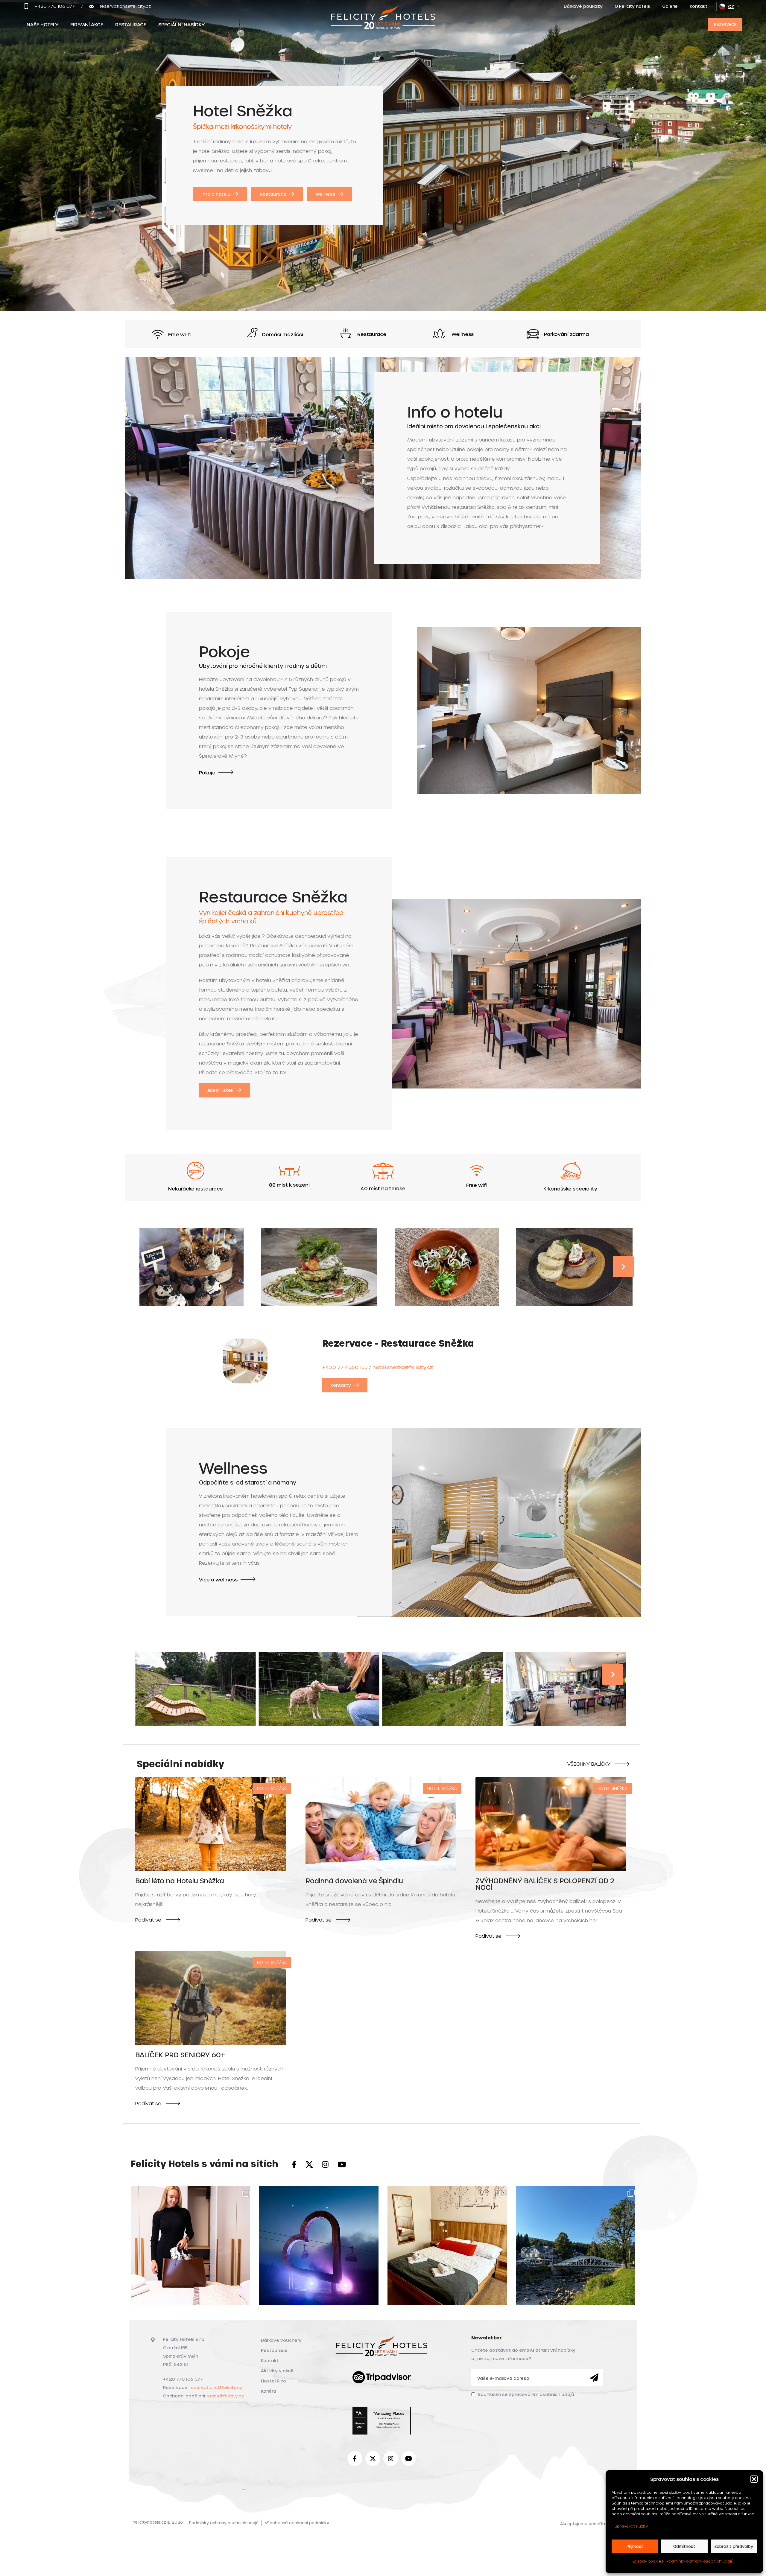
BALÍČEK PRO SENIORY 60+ (180, 2055)
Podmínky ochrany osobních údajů (700, 2561)
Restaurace (274, 2350)
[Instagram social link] (325, 2165)
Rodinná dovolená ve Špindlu (354, 1881)
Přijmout (635, 2546)
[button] (754, 2479)
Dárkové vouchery (281, 2340)
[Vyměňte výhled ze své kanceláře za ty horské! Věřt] (319, 2246)
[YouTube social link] (342, 2165)
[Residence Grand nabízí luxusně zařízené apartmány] (190, 2246)
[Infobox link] (49, 6)
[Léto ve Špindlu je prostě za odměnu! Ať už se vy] (576, 2246)
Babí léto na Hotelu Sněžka (180, 1881)
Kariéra (269, 2391)
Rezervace (725, 24)
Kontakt (270, 2360)
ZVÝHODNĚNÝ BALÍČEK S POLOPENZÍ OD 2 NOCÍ (545, 1884)
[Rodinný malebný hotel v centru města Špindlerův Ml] (447, 2246)
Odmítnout (684, 2546)
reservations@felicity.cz (216, 2387)
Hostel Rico (273, 2381)
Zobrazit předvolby (734, 2546)
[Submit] (594, 2378)
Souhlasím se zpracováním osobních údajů (526, 2394)
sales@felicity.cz (225, 2396)
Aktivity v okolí (277, 2371)
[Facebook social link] (294, 2165)
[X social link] (309, 2165)
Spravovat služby (631, 2526)
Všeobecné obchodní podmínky (297, 2523)
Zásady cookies (648, 2561)
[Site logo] (383, 23)
